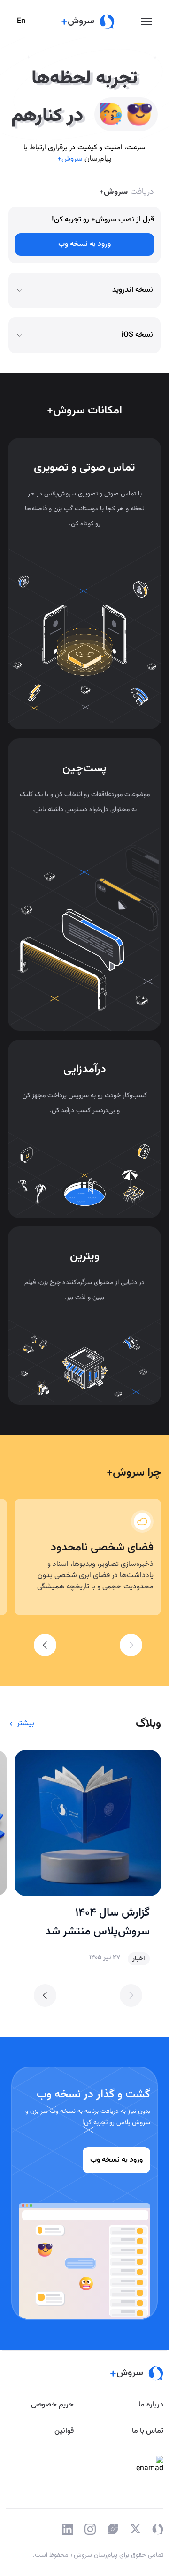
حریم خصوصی (52, 2405)
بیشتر (26, 1723)
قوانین (64, 2431)
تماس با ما (148, 2431)
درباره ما (151, 2405)
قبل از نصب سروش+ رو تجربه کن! (103, 220)
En (21, 21)
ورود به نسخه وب (84, 244)
